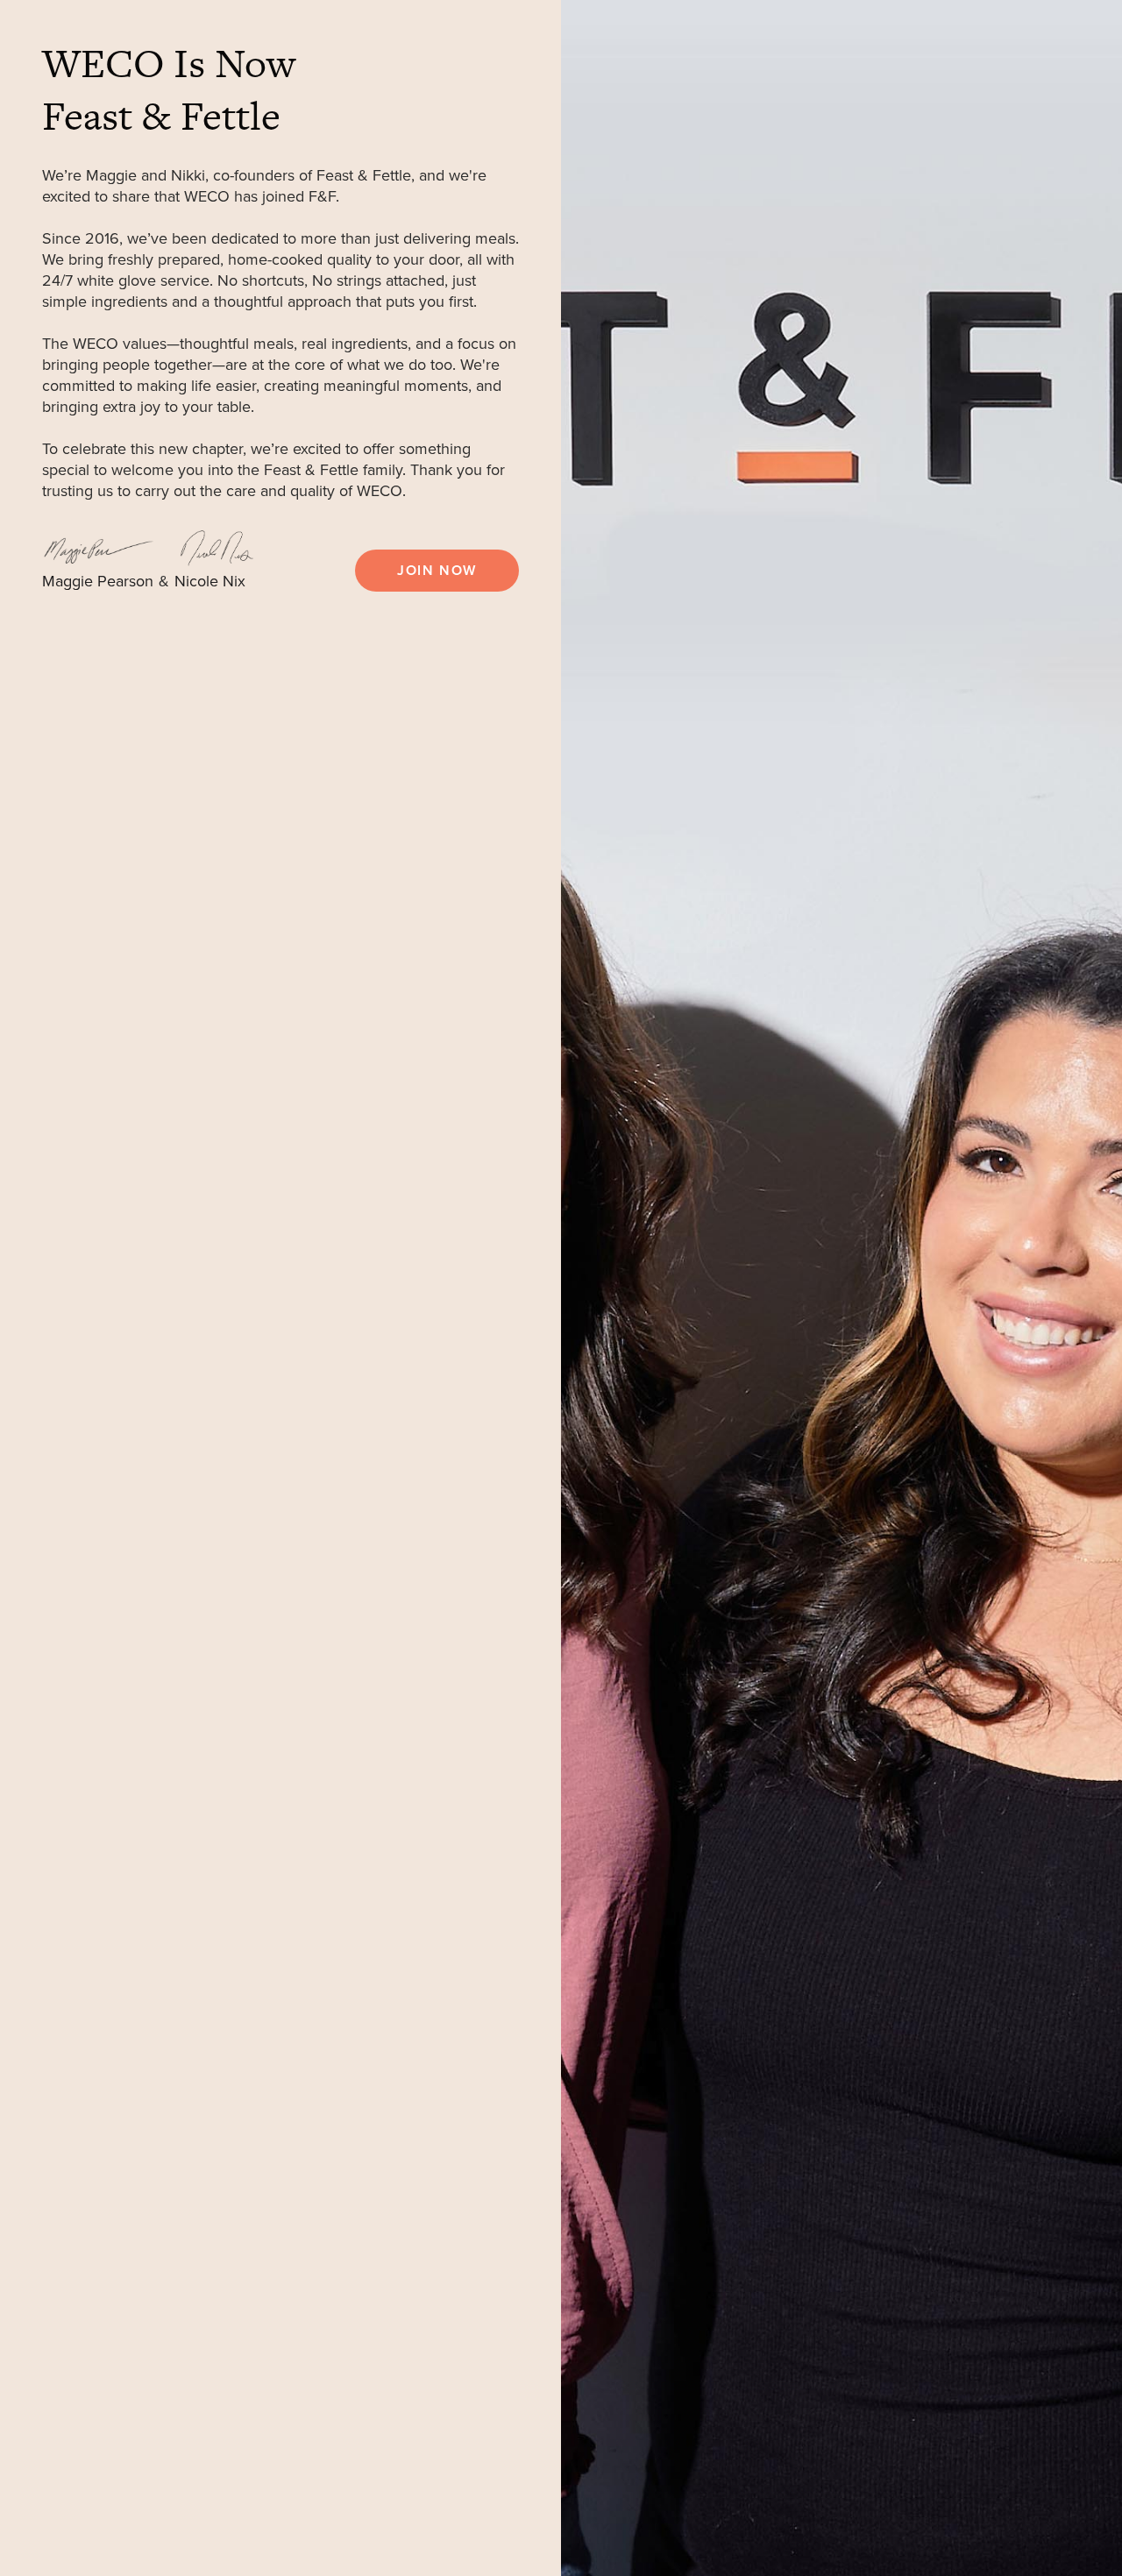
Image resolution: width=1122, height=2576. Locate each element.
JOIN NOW (437, 571)
